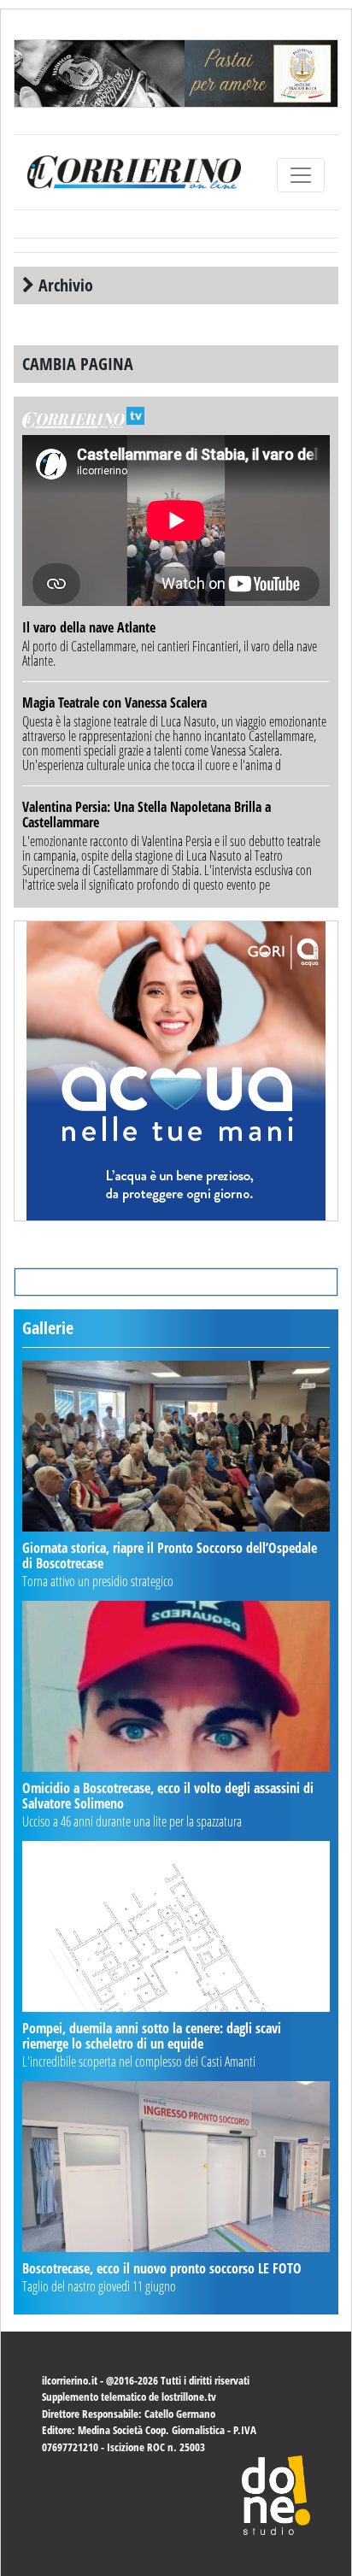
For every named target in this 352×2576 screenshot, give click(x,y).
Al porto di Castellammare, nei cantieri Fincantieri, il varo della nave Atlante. (170, 653)
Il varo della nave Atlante (89, 627)
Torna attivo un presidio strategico (98, 1581)
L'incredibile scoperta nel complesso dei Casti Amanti (139, 2061)
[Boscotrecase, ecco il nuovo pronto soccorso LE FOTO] (176, 2167)
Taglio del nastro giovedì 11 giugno (99, 2286)
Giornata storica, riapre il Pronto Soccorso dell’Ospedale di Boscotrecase (170, 1556)
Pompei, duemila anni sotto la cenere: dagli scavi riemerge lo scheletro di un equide (152, 2036)
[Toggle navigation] (301, 175)
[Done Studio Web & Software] (276, 2494)
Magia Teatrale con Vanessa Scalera (114, 703)
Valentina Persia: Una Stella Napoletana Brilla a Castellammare (147, 815)
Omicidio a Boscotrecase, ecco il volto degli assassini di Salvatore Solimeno (168, 1796)
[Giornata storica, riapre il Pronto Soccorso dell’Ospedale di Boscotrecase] (176, 1446)
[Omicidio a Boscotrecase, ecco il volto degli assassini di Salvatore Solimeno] (176, 1686)
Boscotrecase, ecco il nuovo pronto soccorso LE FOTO (162, 2268)
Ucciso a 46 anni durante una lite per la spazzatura (132, 1821)
